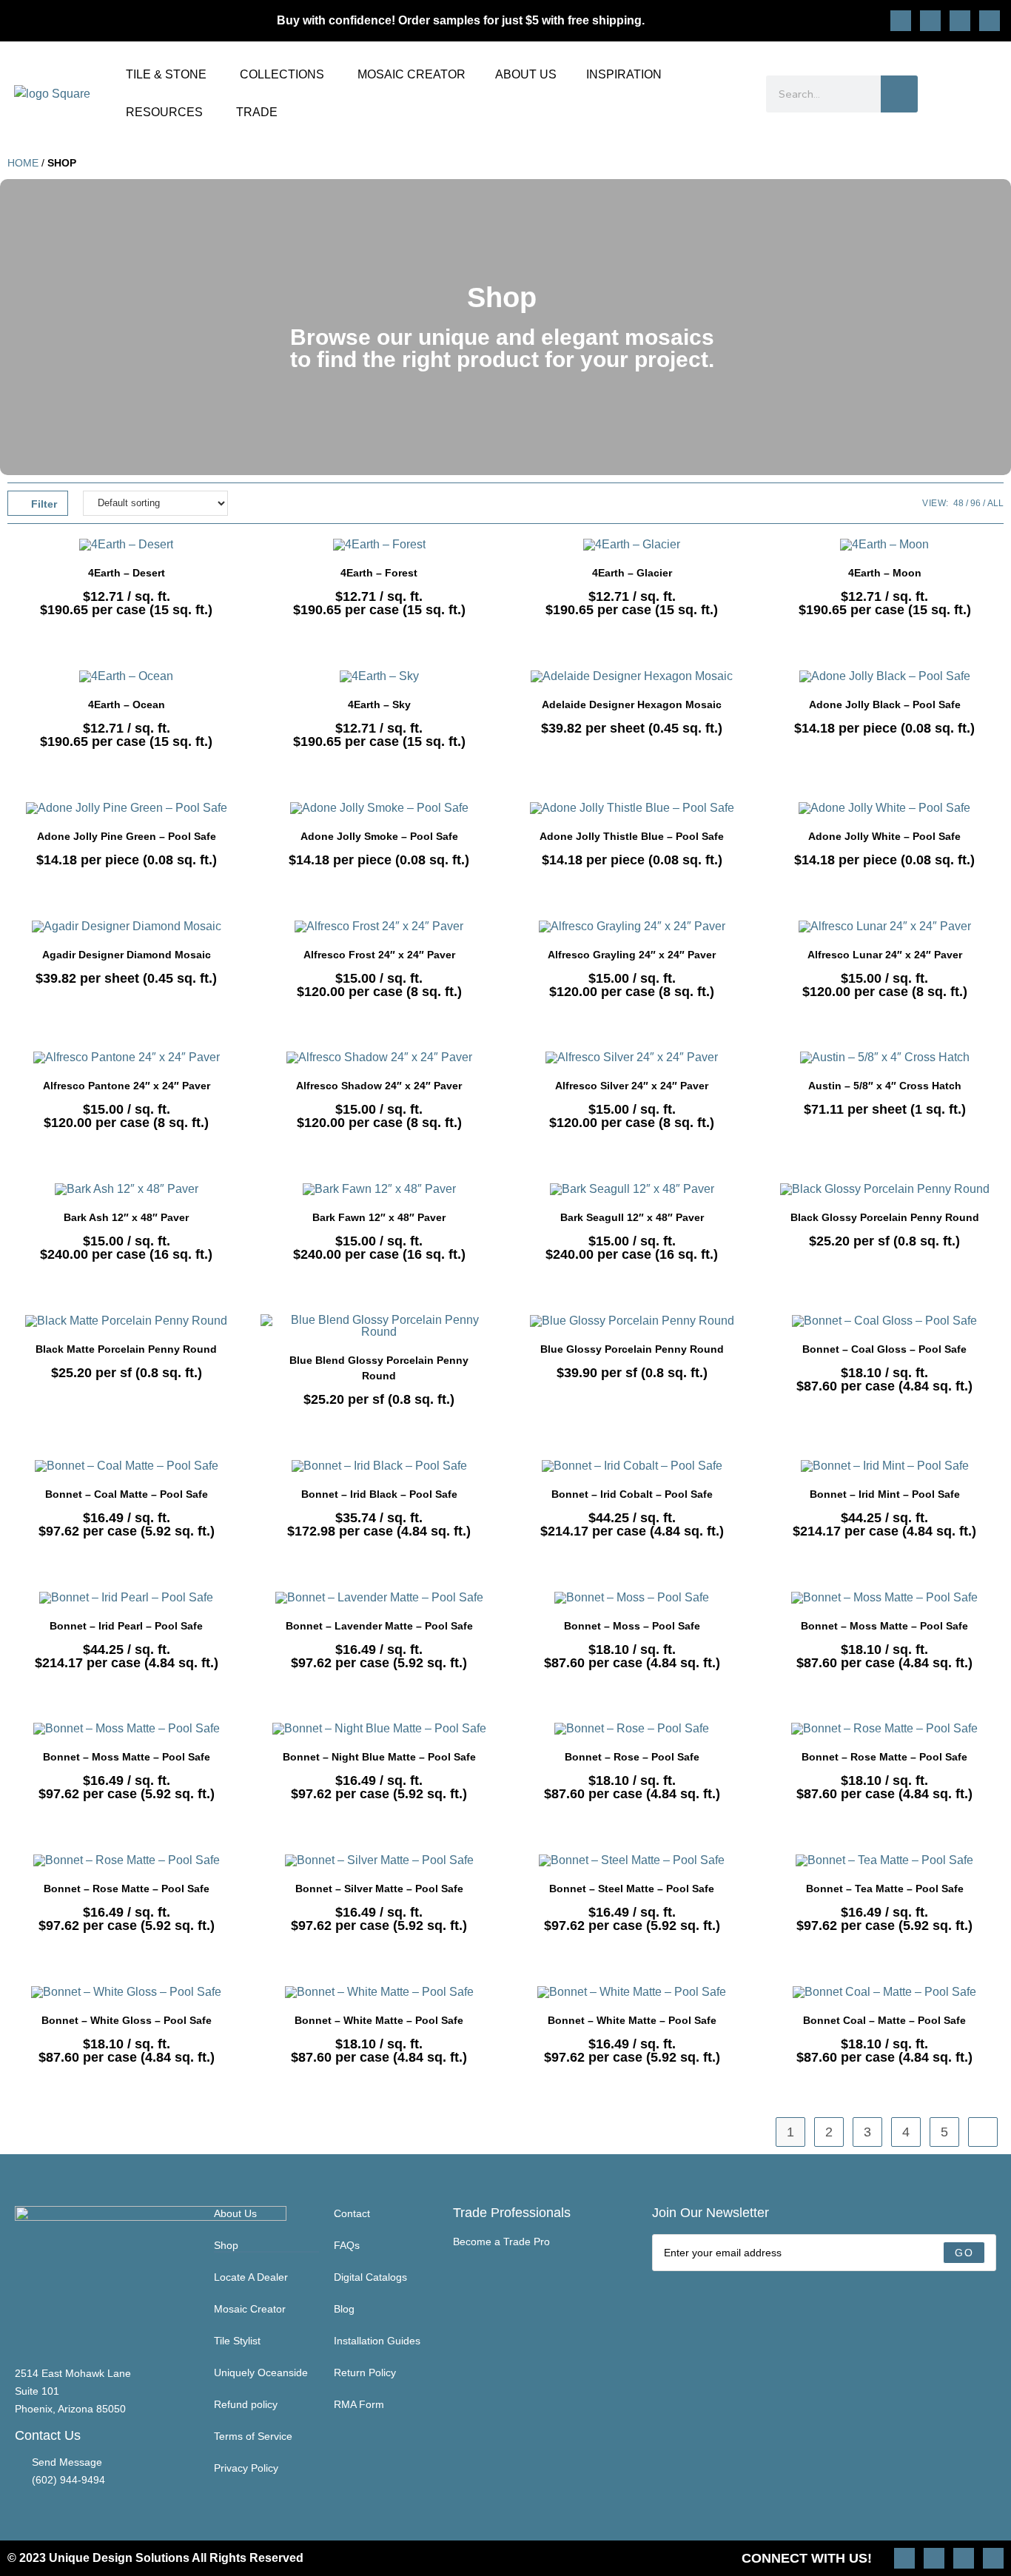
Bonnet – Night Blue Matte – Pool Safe (379, 1757)
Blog (344, 2309)
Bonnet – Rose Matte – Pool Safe (884, 1757)
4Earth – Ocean (127, 704)
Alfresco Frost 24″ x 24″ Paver (379, 955)
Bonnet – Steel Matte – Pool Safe (632, 1889)
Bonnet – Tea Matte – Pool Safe (885, 1889)
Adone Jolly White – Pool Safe (884, 836)
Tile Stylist (237, 2341)
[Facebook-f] (960, 21)
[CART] (990, 94)
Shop (226, 2245)
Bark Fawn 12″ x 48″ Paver (379, 1217)
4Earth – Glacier (632, 573)
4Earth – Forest (379, 573)
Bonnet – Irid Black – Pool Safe (379, 1494)
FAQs (347, 2245)
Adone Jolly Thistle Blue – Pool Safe (632, 836)
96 (975, 503)
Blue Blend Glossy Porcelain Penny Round (379, 1368)
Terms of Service (253, 2436)
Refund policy (246, 2404)
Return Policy (365, 2372)
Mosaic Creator (250, 2309)
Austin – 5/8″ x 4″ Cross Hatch (885, 1086)
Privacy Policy (246, 2468)
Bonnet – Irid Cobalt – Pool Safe (632, 1494)
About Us (235, 2213)
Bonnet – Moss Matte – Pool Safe (884, 1626)
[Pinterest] (930, 21)
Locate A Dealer (251, 2277)
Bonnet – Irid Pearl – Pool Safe (126, 1626)
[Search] (899, 94)
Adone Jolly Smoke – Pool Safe (379, 836)
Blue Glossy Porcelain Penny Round (632, 1349)
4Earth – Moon (885, 573)
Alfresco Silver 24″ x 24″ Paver (632, 1086)
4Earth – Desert (127, 573)
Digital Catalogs (370, 2277)
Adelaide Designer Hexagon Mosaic (632, 704)
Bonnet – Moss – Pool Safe (632, 1626)
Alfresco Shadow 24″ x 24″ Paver (379, 1086)
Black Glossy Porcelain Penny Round (885, 1217)
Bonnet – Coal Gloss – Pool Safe (884, 1349)
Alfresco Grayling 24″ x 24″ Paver (632, 955)
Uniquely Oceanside (261, 2372)
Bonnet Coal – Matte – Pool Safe (884, 2020)
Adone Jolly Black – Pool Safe (885, 704)
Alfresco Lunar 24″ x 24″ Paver (885, 955)
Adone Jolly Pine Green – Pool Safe (127, 836)
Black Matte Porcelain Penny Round (126, 1349)
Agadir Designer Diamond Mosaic (127, 955)
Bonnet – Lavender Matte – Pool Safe (379, 1626)
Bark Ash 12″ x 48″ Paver (126, 1217)
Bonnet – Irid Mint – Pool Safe (885, 1494)
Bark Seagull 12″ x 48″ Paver (632, 1217)
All (995, 503)
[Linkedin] (990, 21)
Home (23, 163)
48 (958, 503)
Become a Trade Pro (501, 2242)
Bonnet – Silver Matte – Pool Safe (379, 1889)
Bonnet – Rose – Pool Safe (632, 1757)
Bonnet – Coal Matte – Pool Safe (127, 1494)
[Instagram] (901, 21)
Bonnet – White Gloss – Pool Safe (127, 2020)
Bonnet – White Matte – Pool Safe (379, 2020)
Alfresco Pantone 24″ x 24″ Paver (127, 1086)
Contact (352, 2213)
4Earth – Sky (379, 704)
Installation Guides (377, 2341)
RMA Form (359, 2404)
